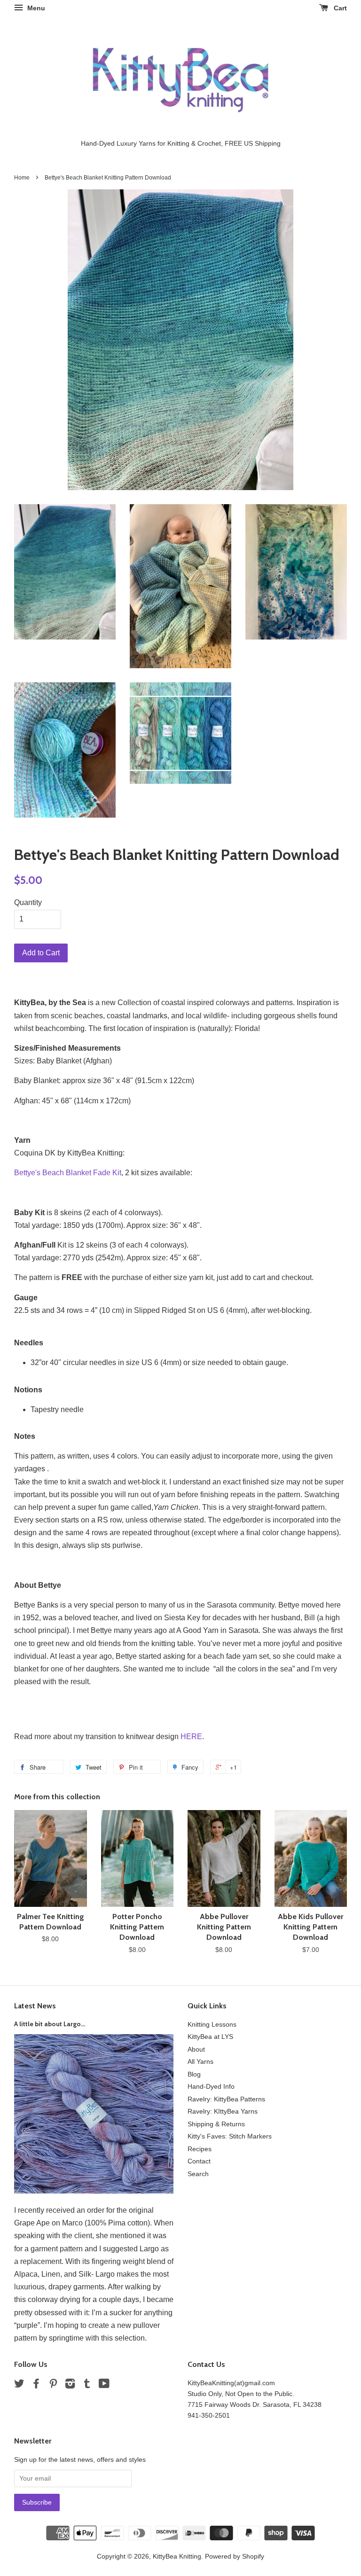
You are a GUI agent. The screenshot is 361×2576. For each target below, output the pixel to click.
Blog (194, 2074)
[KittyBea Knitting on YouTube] (104, 2385)
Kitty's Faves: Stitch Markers (230, 2136)
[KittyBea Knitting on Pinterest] (53, 2385)
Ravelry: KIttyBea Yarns (223, 2112)
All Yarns (200, 2062)
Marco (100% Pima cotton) (106, 2223)
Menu (35, 8)
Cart (339, 8)
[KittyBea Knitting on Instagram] (70, 2385)
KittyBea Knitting (177, 2556)
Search (198, 2174)
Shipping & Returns (216, 2124)
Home (22, 178)
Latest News (35, 2006)
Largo (149, 2249)
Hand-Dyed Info (211, 2087)
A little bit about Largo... (50, 2024)
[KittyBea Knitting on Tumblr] (87, 2385)
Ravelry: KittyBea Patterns (226, 2099)
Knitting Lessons (212, 2025)
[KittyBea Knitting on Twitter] (19, 2385)
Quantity (28, 902)
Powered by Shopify (235, 2556)
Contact (199, 2161)
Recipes (200, 2149)
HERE (191, 1737)
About (196, 2049)
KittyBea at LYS (210, 2037)
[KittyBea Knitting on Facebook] (36, 2385)
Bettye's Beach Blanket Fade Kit (68, 1173)
